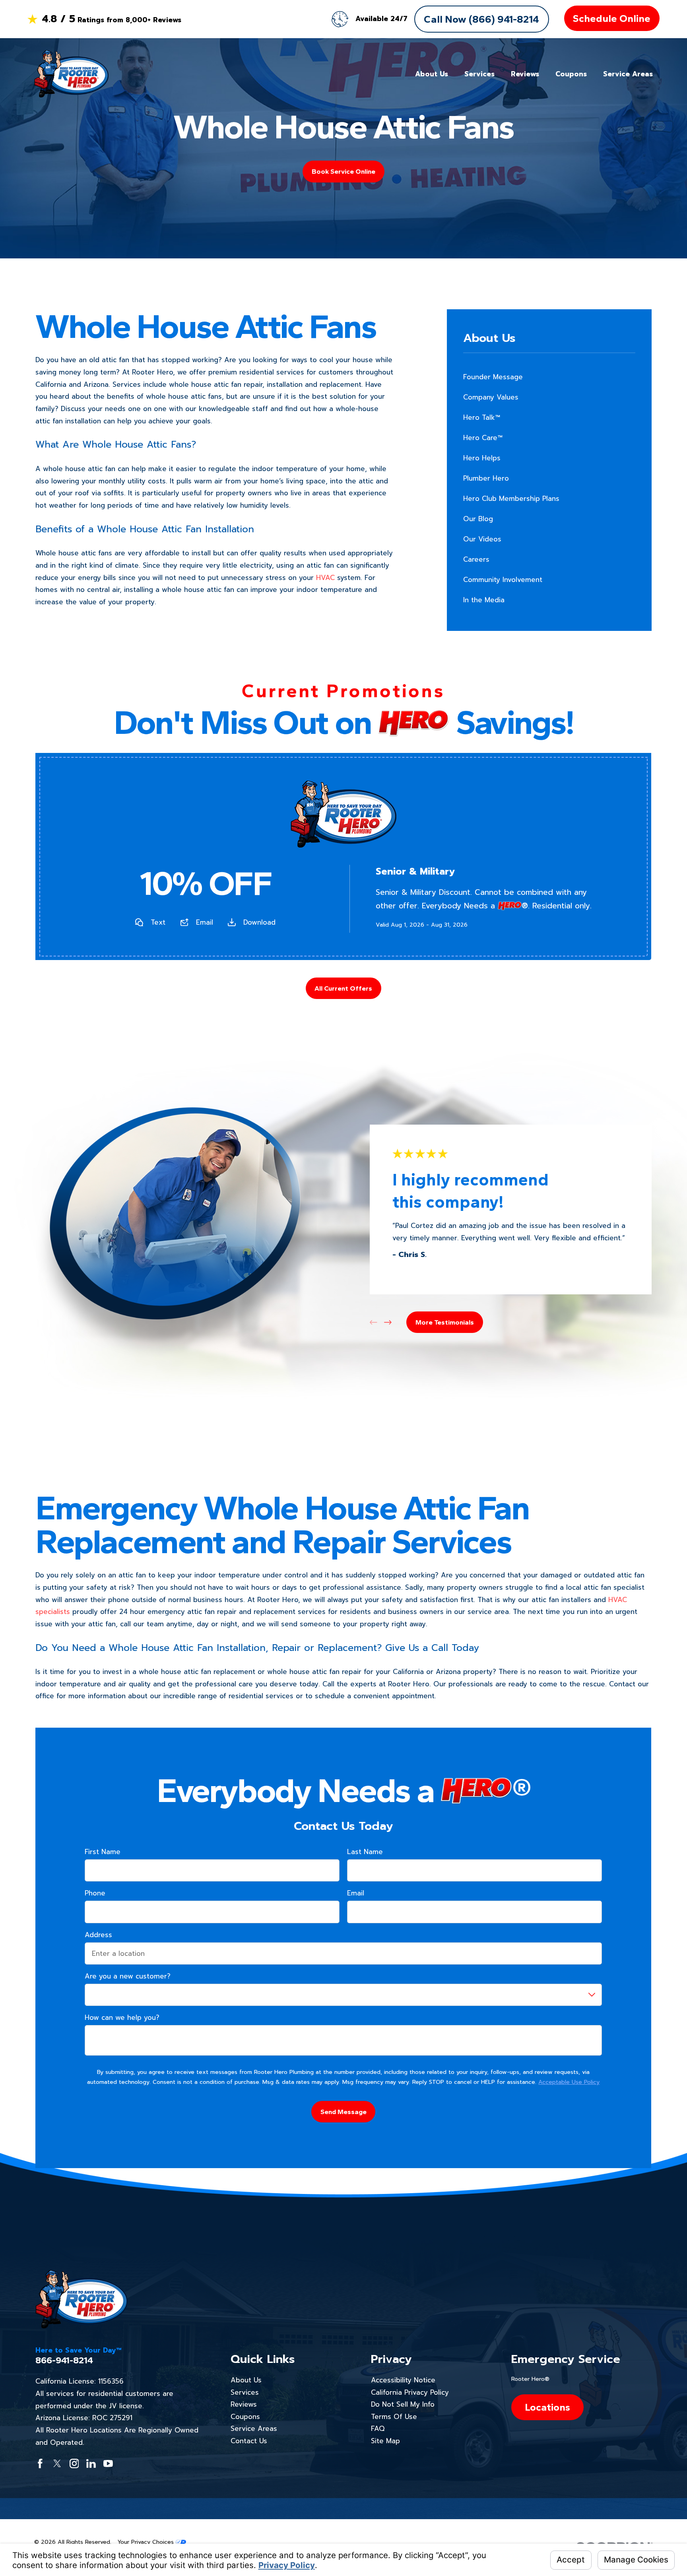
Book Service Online (343, 171)
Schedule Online (612, 18)
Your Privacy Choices (147, 2542)
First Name (103, 1852)
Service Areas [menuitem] (628, 74)
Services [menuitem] (479, 74)
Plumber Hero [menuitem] (486, 478)
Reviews (244, 2404)
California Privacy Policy (410, 2392)
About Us (246, 2380)
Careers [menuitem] (476, 559)
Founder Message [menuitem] (493, 377)
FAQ (378, 2429)
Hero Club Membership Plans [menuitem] (511, 499)
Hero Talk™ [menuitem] (482, 417)
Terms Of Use (394, 2417)
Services (245, 2392)
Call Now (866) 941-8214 (481, 19)
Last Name (365, 1852)
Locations (547, 2407)
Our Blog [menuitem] (478, 519)
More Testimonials (445, 1322)
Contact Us (249, 2441)
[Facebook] (40, 2463)
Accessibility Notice (403, 2380)
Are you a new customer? (128, 1976)
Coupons (245, 2417)
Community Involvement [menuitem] (503, 580)
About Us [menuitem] (432, 74)
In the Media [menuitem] (484, 600)
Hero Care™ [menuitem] (483, 438)
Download (259, 922)
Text (158, 922)
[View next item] (388, 1322)
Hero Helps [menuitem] (482, 458)
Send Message (343, 2112)
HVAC (325, 578)
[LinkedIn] (91, 2463)
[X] (57, 2463)
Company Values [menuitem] (491, 397)
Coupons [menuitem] (571, 74)
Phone (95, 1893)
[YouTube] (108, 2463)
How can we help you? (122, 2017)
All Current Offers (343, 988)
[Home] (71, 74)
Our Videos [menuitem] (482, 539)
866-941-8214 (64, 2361)
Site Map (385, 2441)
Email (205, 922)
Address (98, 1935)
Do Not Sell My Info (403, 2404)
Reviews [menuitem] (525, 74)
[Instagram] (74, 2463)
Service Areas (254, 2429)
